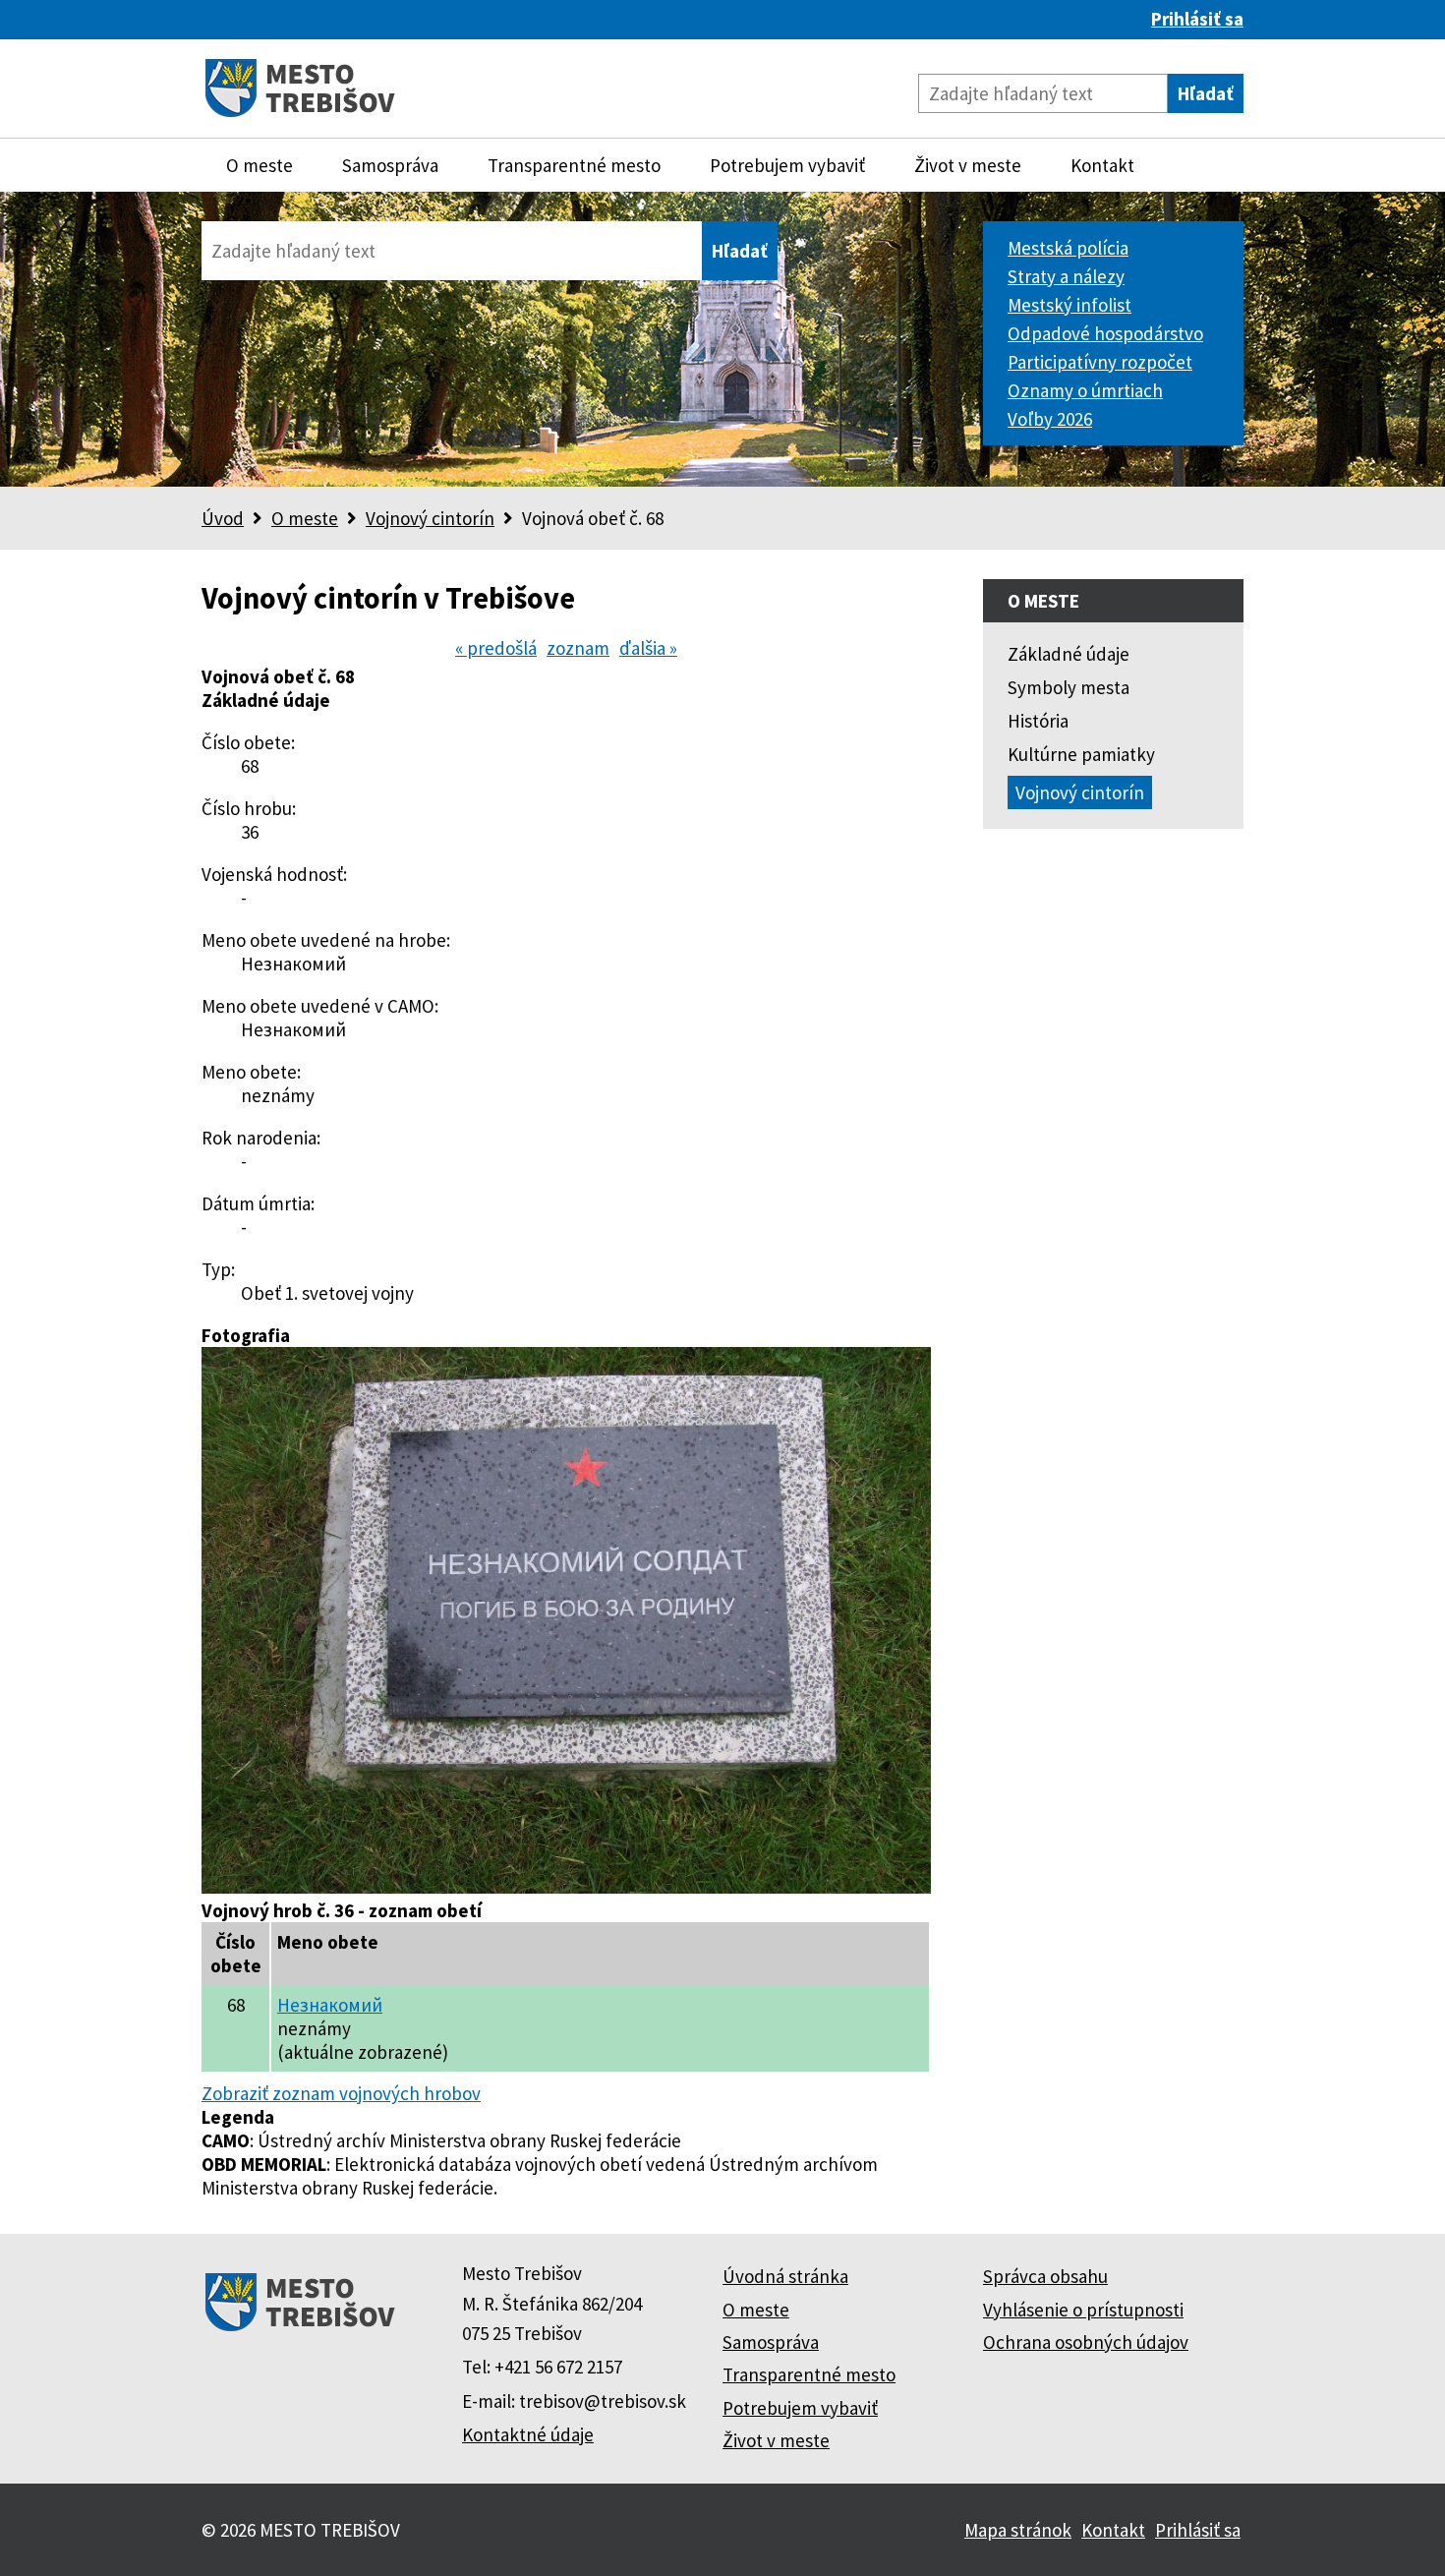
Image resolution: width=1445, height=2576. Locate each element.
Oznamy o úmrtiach (1085, 390)
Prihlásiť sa (1197, 19)
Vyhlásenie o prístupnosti (1083, 2310)
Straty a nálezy (1066, 276)
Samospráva (390, 165)
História (1038, 721)
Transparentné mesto (574, 165)
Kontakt (1102, 165)
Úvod (223, 518)
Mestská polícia (1068, 248)
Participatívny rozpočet (1100, 362)
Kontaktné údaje (528, 2434)
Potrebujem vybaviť (787, 165)
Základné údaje (1069, 654)
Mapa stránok (1018, 2530)
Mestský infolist (1069, 305)
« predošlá (496, 648)
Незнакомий (330, 2005)
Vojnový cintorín (430, 518)
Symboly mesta (1069, 687)
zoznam (578, 648)
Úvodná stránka (785, 2276)
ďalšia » (648, 648)
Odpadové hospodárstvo (1105, 333)
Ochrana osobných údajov (1086, 2342)
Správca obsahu (1045, 2276)
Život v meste (968, 165)
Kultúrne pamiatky (1081, 754)
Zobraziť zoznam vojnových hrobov (341, 2093)
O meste (260, 165)
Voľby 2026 (1050, 419)
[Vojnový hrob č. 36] (566, 1887)
